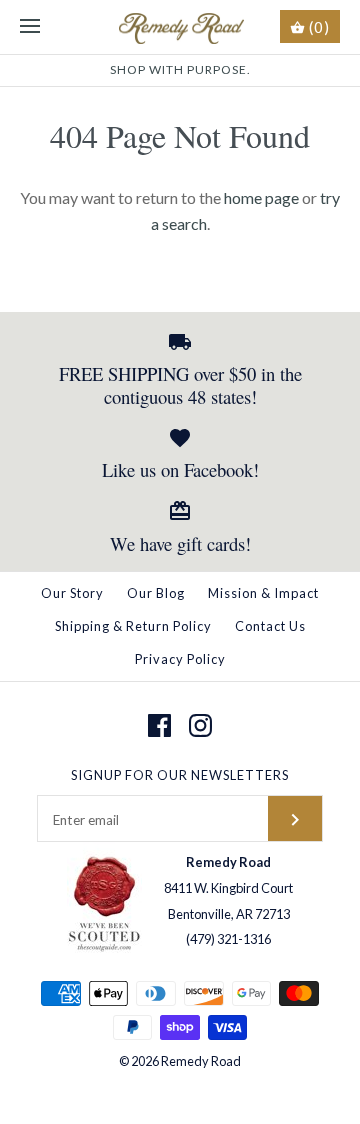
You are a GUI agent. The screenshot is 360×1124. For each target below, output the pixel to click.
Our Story (72, 593)
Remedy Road (201, 1061)
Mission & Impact (263, 593)
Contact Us (270, 626)
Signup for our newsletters (180, 775)
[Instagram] (200, 725)
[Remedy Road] (180, 27)
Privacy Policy (180, 659)
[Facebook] (159, 725)
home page (261, 197)
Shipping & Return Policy (133, 626)
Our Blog (156, 593)
